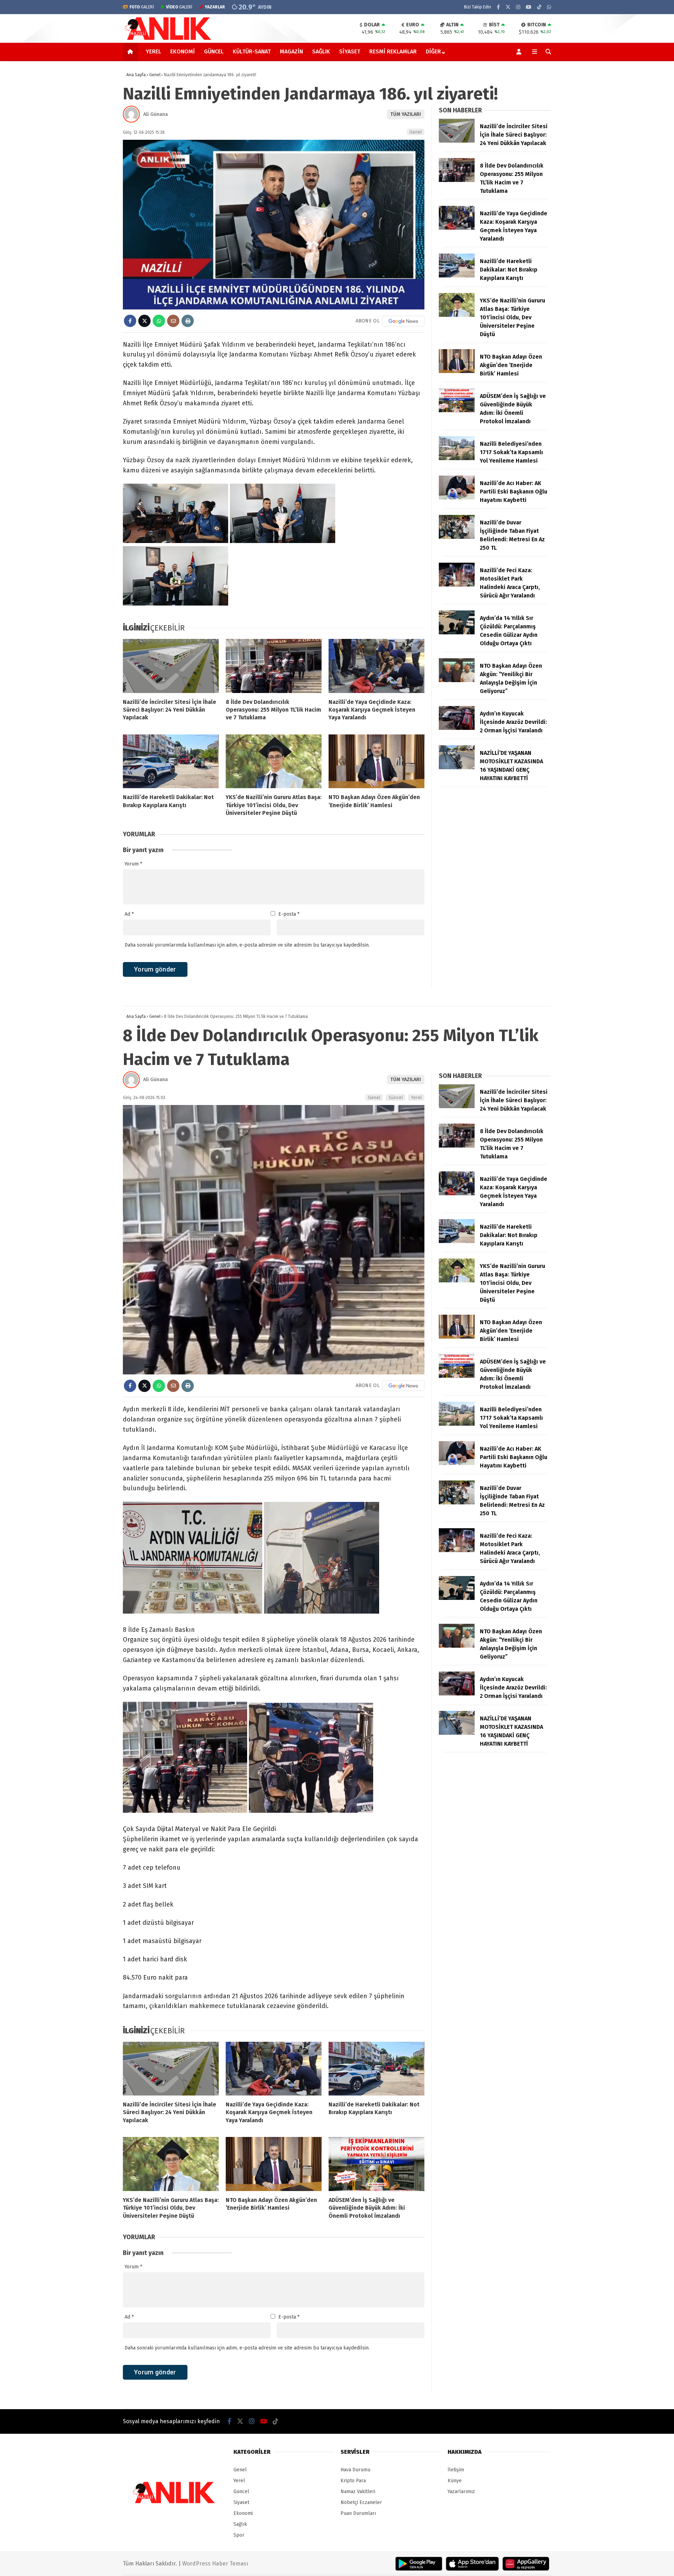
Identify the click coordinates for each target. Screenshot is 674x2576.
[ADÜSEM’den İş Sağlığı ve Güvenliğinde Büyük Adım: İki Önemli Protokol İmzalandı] (457, 411)
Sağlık (321, 51)
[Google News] (403, 321)
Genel (416, 132)
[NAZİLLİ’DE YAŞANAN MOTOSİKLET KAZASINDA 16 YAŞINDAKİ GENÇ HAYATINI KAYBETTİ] (457, 768)
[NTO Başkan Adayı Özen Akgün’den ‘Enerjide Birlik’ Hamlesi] (376, 761)
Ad (129, 914)
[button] (131, 52)
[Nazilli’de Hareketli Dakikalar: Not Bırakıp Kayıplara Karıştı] (171, 761)
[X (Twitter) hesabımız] (508, 7)
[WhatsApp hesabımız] (549, 7)
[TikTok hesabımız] (539, 7)
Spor (239, 2535)
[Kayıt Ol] (520, 52)
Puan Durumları (358, 2513)
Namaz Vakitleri (358, 2492)
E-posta (289, 914)
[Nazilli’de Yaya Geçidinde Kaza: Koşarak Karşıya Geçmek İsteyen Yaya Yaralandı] (376, 666)
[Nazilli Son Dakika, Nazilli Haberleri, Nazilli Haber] (169, 39)
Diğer (433, 51)
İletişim (456, 2470)
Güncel (214, 51)
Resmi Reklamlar (393, 51)
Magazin (291, 51)
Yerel (153, 51)
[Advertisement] (88, 174)
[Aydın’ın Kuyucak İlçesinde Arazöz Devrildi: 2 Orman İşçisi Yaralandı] (457, 728)
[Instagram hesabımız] (518, 7)
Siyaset (350, 51)
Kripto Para (353, 2481)
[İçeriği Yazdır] (188, 321)
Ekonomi (183, 51)
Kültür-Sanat (252, 51)
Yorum (133, 864)
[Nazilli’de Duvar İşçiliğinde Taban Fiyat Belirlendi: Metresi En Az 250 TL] (457, 537)
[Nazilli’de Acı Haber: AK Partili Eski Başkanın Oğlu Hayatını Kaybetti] (457, 498)
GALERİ (142, 7)
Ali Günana (156, 114)
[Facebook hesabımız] (498, 7)
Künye (455, 2481)
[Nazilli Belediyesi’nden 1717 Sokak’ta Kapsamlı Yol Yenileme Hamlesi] (457, 459)
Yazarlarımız (461, 2492)
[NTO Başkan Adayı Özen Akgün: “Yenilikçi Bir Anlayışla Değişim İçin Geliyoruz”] (457, 681)
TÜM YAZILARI (406, 114)
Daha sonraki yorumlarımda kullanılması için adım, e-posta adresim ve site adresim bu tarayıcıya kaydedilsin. (247, 945)
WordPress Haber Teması (215, 2564)
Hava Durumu (355, 2470)
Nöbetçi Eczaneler (361, 2502)
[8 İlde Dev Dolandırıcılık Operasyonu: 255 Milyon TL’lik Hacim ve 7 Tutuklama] (274, 666)
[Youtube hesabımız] (529, 7)
